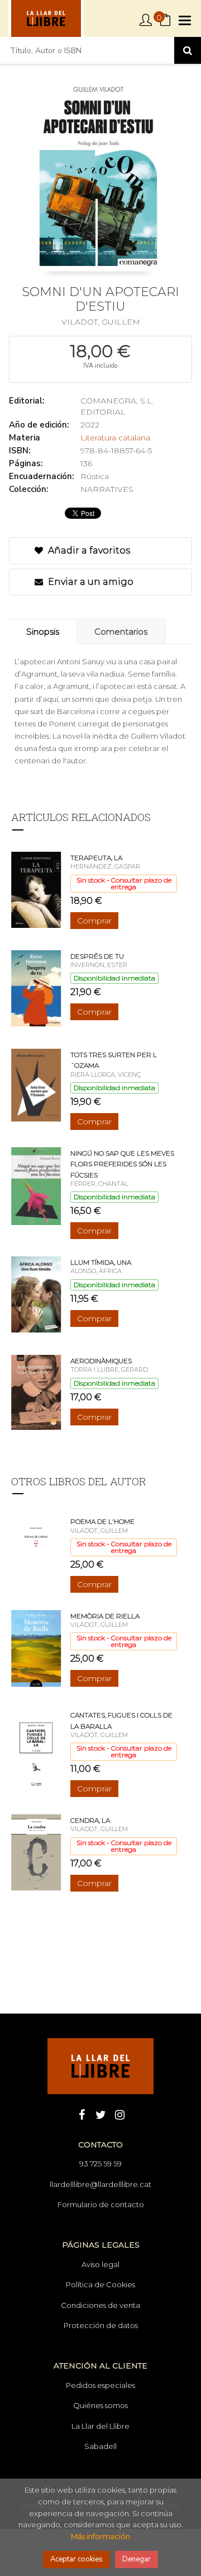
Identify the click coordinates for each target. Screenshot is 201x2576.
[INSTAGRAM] (119, 2114)
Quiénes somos (100, 2405)
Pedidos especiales (100, 2385)
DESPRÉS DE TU (97, 956)
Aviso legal (100, 2264)
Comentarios (121, 632)
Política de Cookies (100, 2284)
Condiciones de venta (100, 2305)
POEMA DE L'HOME (102, 1521)
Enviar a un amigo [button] (90, 582)
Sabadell (100, 2446)
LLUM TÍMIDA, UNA (101, 1262)
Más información (100, 2536)
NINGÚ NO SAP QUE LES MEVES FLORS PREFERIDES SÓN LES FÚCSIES (122, 1164)
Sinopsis (43, 632)
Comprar (94, 921)
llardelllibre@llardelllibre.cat (100, 2184)
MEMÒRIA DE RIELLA (105, 1616)
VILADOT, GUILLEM (101, 322)
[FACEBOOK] (82, 2114)
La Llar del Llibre (100, 2426)
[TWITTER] (100, 2114)
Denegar (137, 2559)
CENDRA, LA (90, 1820)
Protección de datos (101, 2325)
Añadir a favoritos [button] (88, 550)
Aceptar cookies (76, 2559)
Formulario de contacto (101, 2204)
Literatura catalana (115, 438)
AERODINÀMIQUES (101, 1361)
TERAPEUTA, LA (96, 858)
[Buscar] (188, 50)
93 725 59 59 (100, 2164)
